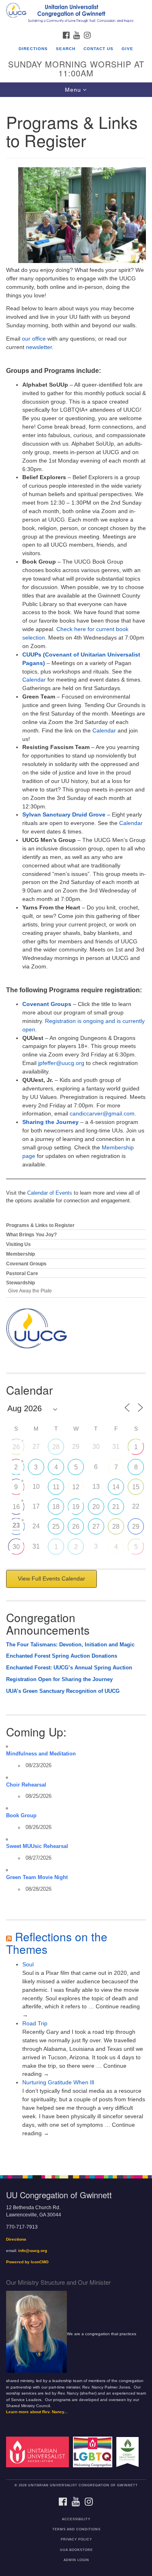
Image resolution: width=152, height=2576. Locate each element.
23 (16, 1525)
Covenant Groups (47, 1004)
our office (34, 339)
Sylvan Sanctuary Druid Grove (64, 814)
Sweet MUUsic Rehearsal (37, 1846)
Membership (20, 1254)
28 (56, 1447)
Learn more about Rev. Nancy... (37, 2412)
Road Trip (35, 2023)
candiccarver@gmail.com (102, 1113)
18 (56, 1507)
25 (56, 1527)
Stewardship (20, 1283)
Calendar (34, 680)
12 (76, 1487)
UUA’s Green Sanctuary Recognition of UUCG (63, 1691)
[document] (76, 1132)
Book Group (21, 1816)
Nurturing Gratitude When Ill (58, 2082)
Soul (28, 1964)
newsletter (39, 347)
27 (96, 1527)
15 (136, 1487)
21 (116, 1507)
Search (66, 49)
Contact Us (98, 49)
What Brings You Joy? (31, 1235)
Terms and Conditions (76, 2529)
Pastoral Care (22, 1273)
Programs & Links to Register (40, 1225)
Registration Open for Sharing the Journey (59, 1679)
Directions (33, 49)
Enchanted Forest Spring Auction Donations (62, 1656)
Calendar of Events (50, 1193)
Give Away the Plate (30, 1291)
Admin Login (76, 2560)
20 (96, 1507)
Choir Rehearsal (26, 1785)
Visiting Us (18, 1244)
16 (16, 1507)
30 (16, 1547)
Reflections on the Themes (57, 1943)
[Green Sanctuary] (129, 2452)
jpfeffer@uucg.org (61, 1063)
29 (136, 1527)
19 (76, 1507)
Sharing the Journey (50, 1122)
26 (16, 1447)
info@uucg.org (33, 2251)
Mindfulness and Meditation (41, 1754)
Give (127, 49)
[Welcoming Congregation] (94, 2452)
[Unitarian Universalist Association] (39, 2452)
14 (116, 1487)
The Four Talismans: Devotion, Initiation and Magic (70, 1645)
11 (56, 1487)
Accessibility (76, 2519)
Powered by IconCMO (27, 2262)
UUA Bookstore (76, 2550)
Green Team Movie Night (37, 1877)
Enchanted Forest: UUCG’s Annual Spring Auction (69, 1668)
